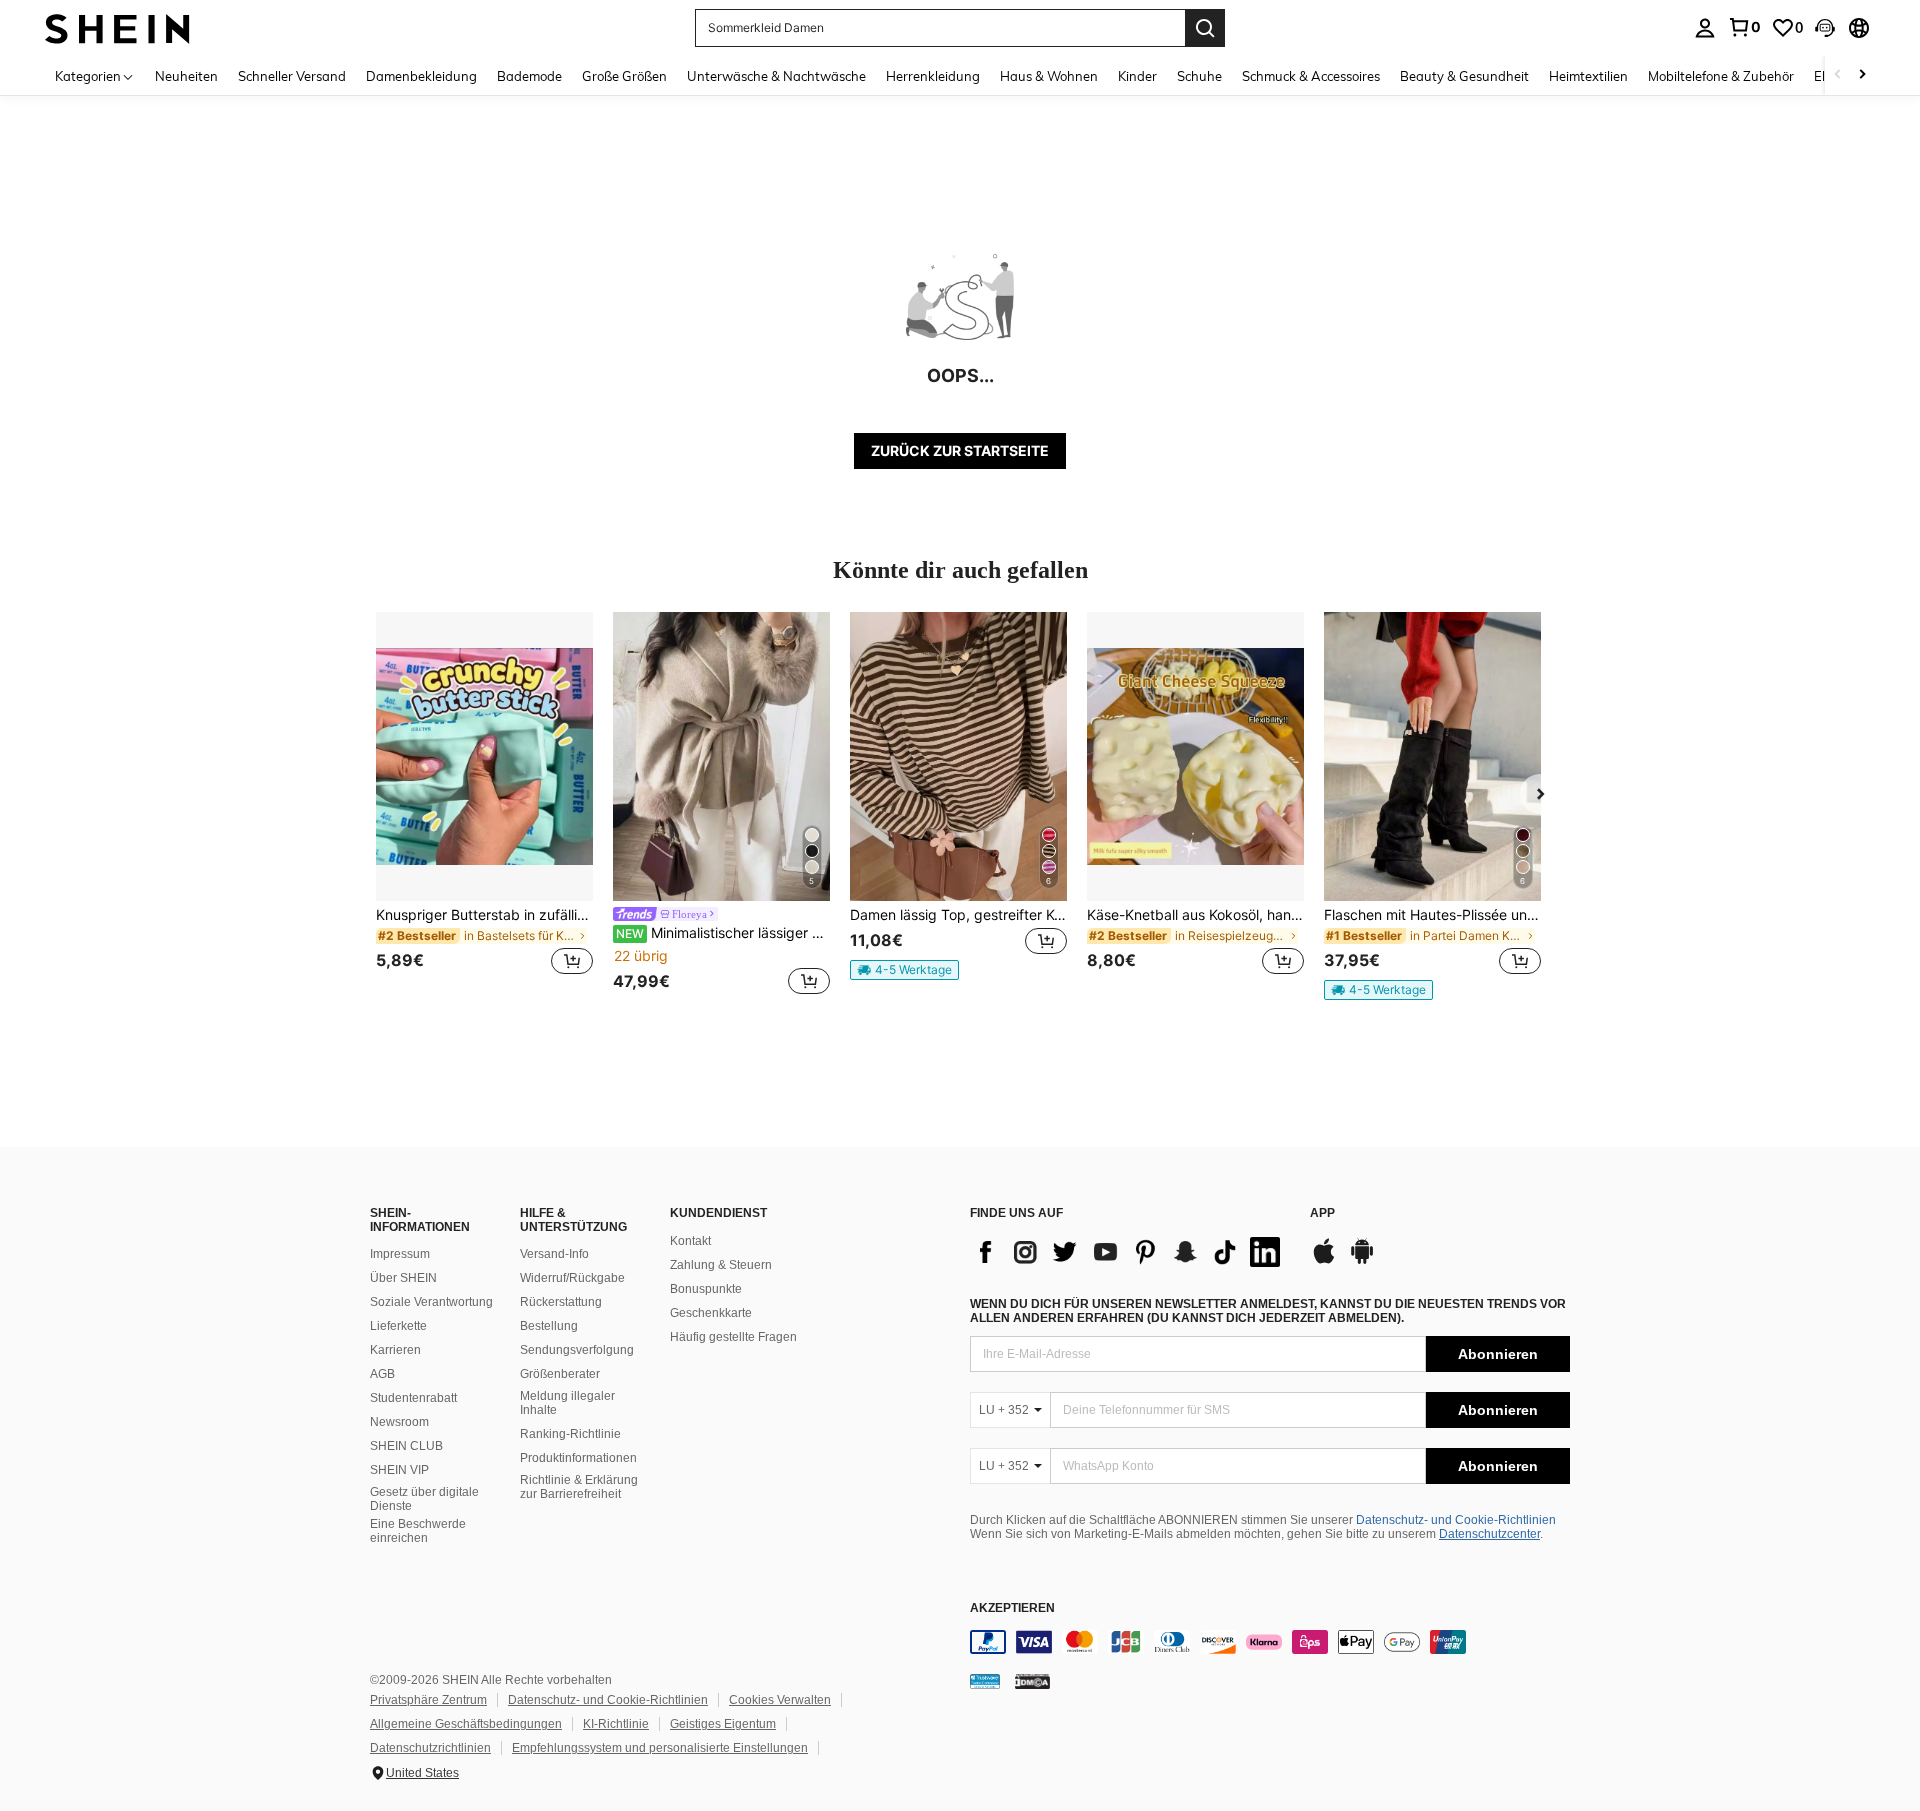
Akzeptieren (1012, 1608)
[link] (1744, 27)
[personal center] (1705, 28)
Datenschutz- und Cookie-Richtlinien (1456, 1520)
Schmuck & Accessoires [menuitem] (1311, 76)
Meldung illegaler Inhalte (567, 1403)
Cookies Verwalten (780, 1700)
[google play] (1362, 1261)
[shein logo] (117, 27)
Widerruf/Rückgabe (572, 1278)
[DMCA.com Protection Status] (1032, 1681)
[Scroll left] (1838, 75)
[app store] (1324, 1261)
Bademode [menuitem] (529, 76)
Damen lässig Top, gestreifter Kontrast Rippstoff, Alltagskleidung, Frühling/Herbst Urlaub (958, 915)
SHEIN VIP (399, 1470)
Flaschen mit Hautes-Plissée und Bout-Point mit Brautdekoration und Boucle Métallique (1432, 915)
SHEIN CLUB (406, 1446)
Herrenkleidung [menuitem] (933, 76)
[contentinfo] (1270, 1642)
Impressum (400, 1254)
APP (1322, 1213)
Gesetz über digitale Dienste (424, 1499)
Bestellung (549, 1326)
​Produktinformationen (578, 1458)
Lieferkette (398, 1326)
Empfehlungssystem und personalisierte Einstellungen (660, 1748)
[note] (904, 970)
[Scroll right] (1862, 75)
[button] (1825, 28)
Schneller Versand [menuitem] (292, 76)
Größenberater (560, 1374)
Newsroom (399, 1422)
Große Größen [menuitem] (624, 76)
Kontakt (690, 1241)
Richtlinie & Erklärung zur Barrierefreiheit (579, 1487)
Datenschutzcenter (1489, 1534)
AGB (382, 1374)
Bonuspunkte (706, 1289)
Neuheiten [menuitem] (186, 76)
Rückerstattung (561, 1302)
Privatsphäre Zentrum (428, 1700)
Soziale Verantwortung (431, 1302)
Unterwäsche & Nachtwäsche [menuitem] (776, 76)
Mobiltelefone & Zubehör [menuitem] (1721, 76)
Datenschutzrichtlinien (430, 1748)
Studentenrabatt (413, 1398)
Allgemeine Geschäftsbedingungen (466, 1724)
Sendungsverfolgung (577, 1350)
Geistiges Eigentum (723, 1724)
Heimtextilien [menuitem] (1588, 76)
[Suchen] (1205, 28)
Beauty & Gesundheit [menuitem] (1464, 76)
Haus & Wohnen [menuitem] (1049, 76)
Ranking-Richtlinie (570, 1434)
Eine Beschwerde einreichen (418, 1531)
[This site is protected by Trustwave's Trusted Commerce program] (985, 1681)
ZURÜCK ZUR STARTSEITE (960, 450)
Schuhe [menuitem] (1199, 76)
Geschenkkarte (711, 1313)
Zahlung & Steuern (721, 1265)
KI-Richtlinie (616, 1724)
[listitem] (484, 805)
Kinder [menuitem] (1137, 76)
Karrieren (395, 1350)
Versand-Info (554, 1254)
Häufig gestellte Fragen (733, 1337)
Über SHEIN (403, 1278)
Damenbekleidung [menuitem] (421, 76)
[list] (1130, 1252)
